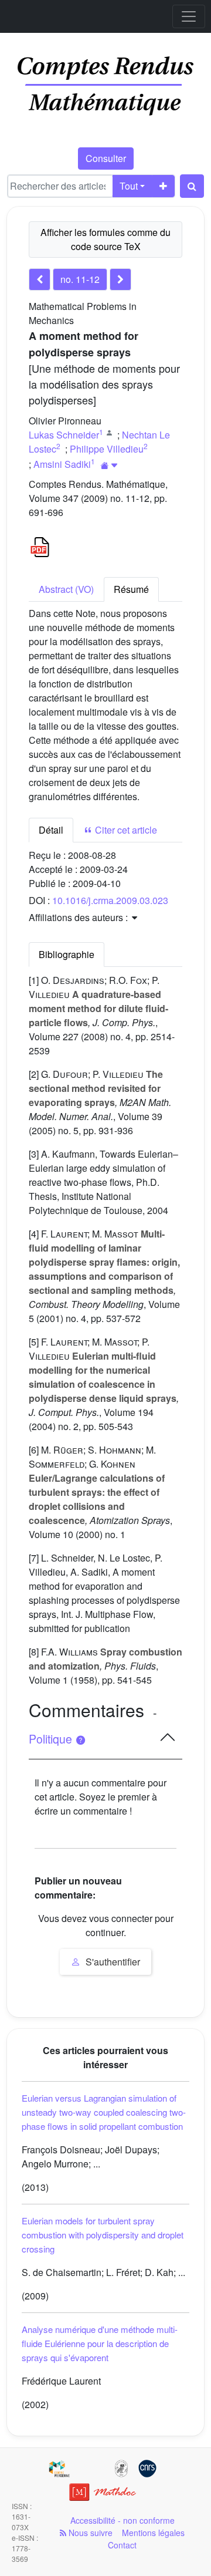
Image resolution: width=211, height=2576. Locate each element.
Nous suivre (89, 2533)
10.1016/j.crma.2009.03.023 (110, 900)
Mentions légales (153, 2533)
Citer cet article (125, 830)
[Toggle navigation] (189, 16)
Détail (51, 830)
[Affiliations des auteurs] (109, 465)
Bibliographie (67, 954)
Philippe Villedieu (107, 449)
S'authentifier (112, 1962)
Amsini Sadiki (62, 464)
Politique (52, 1739)
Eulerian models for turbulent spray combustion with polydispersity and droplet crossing (103, 2235)
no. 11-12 (80, 279)
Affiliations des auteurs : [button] (79, 917)
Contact (122, 2545)
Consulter (106, 158)
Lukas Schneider (64, 435)
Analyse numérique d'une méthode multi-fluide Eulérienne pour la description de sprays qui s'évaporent (100, 2343)
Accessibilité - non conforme (122, 2520)
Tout (129, 186)
